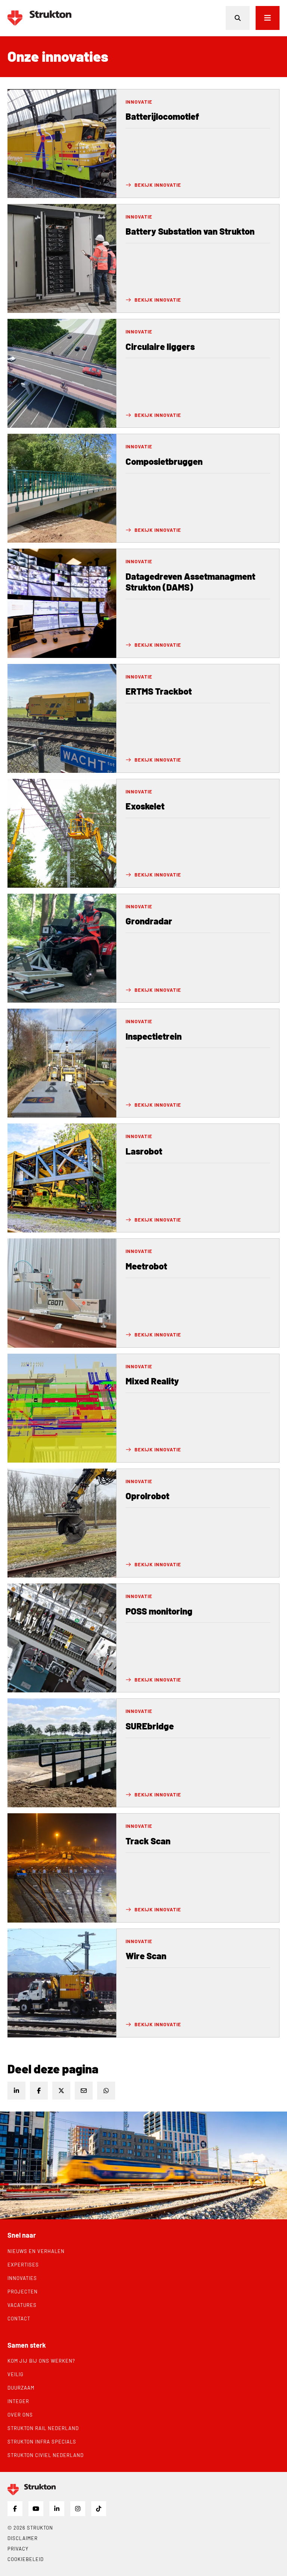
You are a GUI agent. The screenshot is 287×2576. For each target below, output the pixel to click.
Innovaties (22, 2278)
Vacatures (22, 2305)
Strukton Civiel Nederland (46, 2455)
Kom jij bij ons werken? (41, 2361)
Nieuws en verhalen (36, 2251)
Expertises (23, 2265)
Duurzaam (21, 2388)
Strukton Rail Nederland (43, 2428)
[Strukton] (39, 18)
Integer (18, 2401)
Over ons (20, 2415)
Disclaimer (23, 2538)
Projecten (23, 2292)
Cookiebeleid (26, 2559)
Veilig (16, 2374)
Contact (19, 2319)
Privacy (18, 2549)
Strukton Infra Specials (42, 2442)
